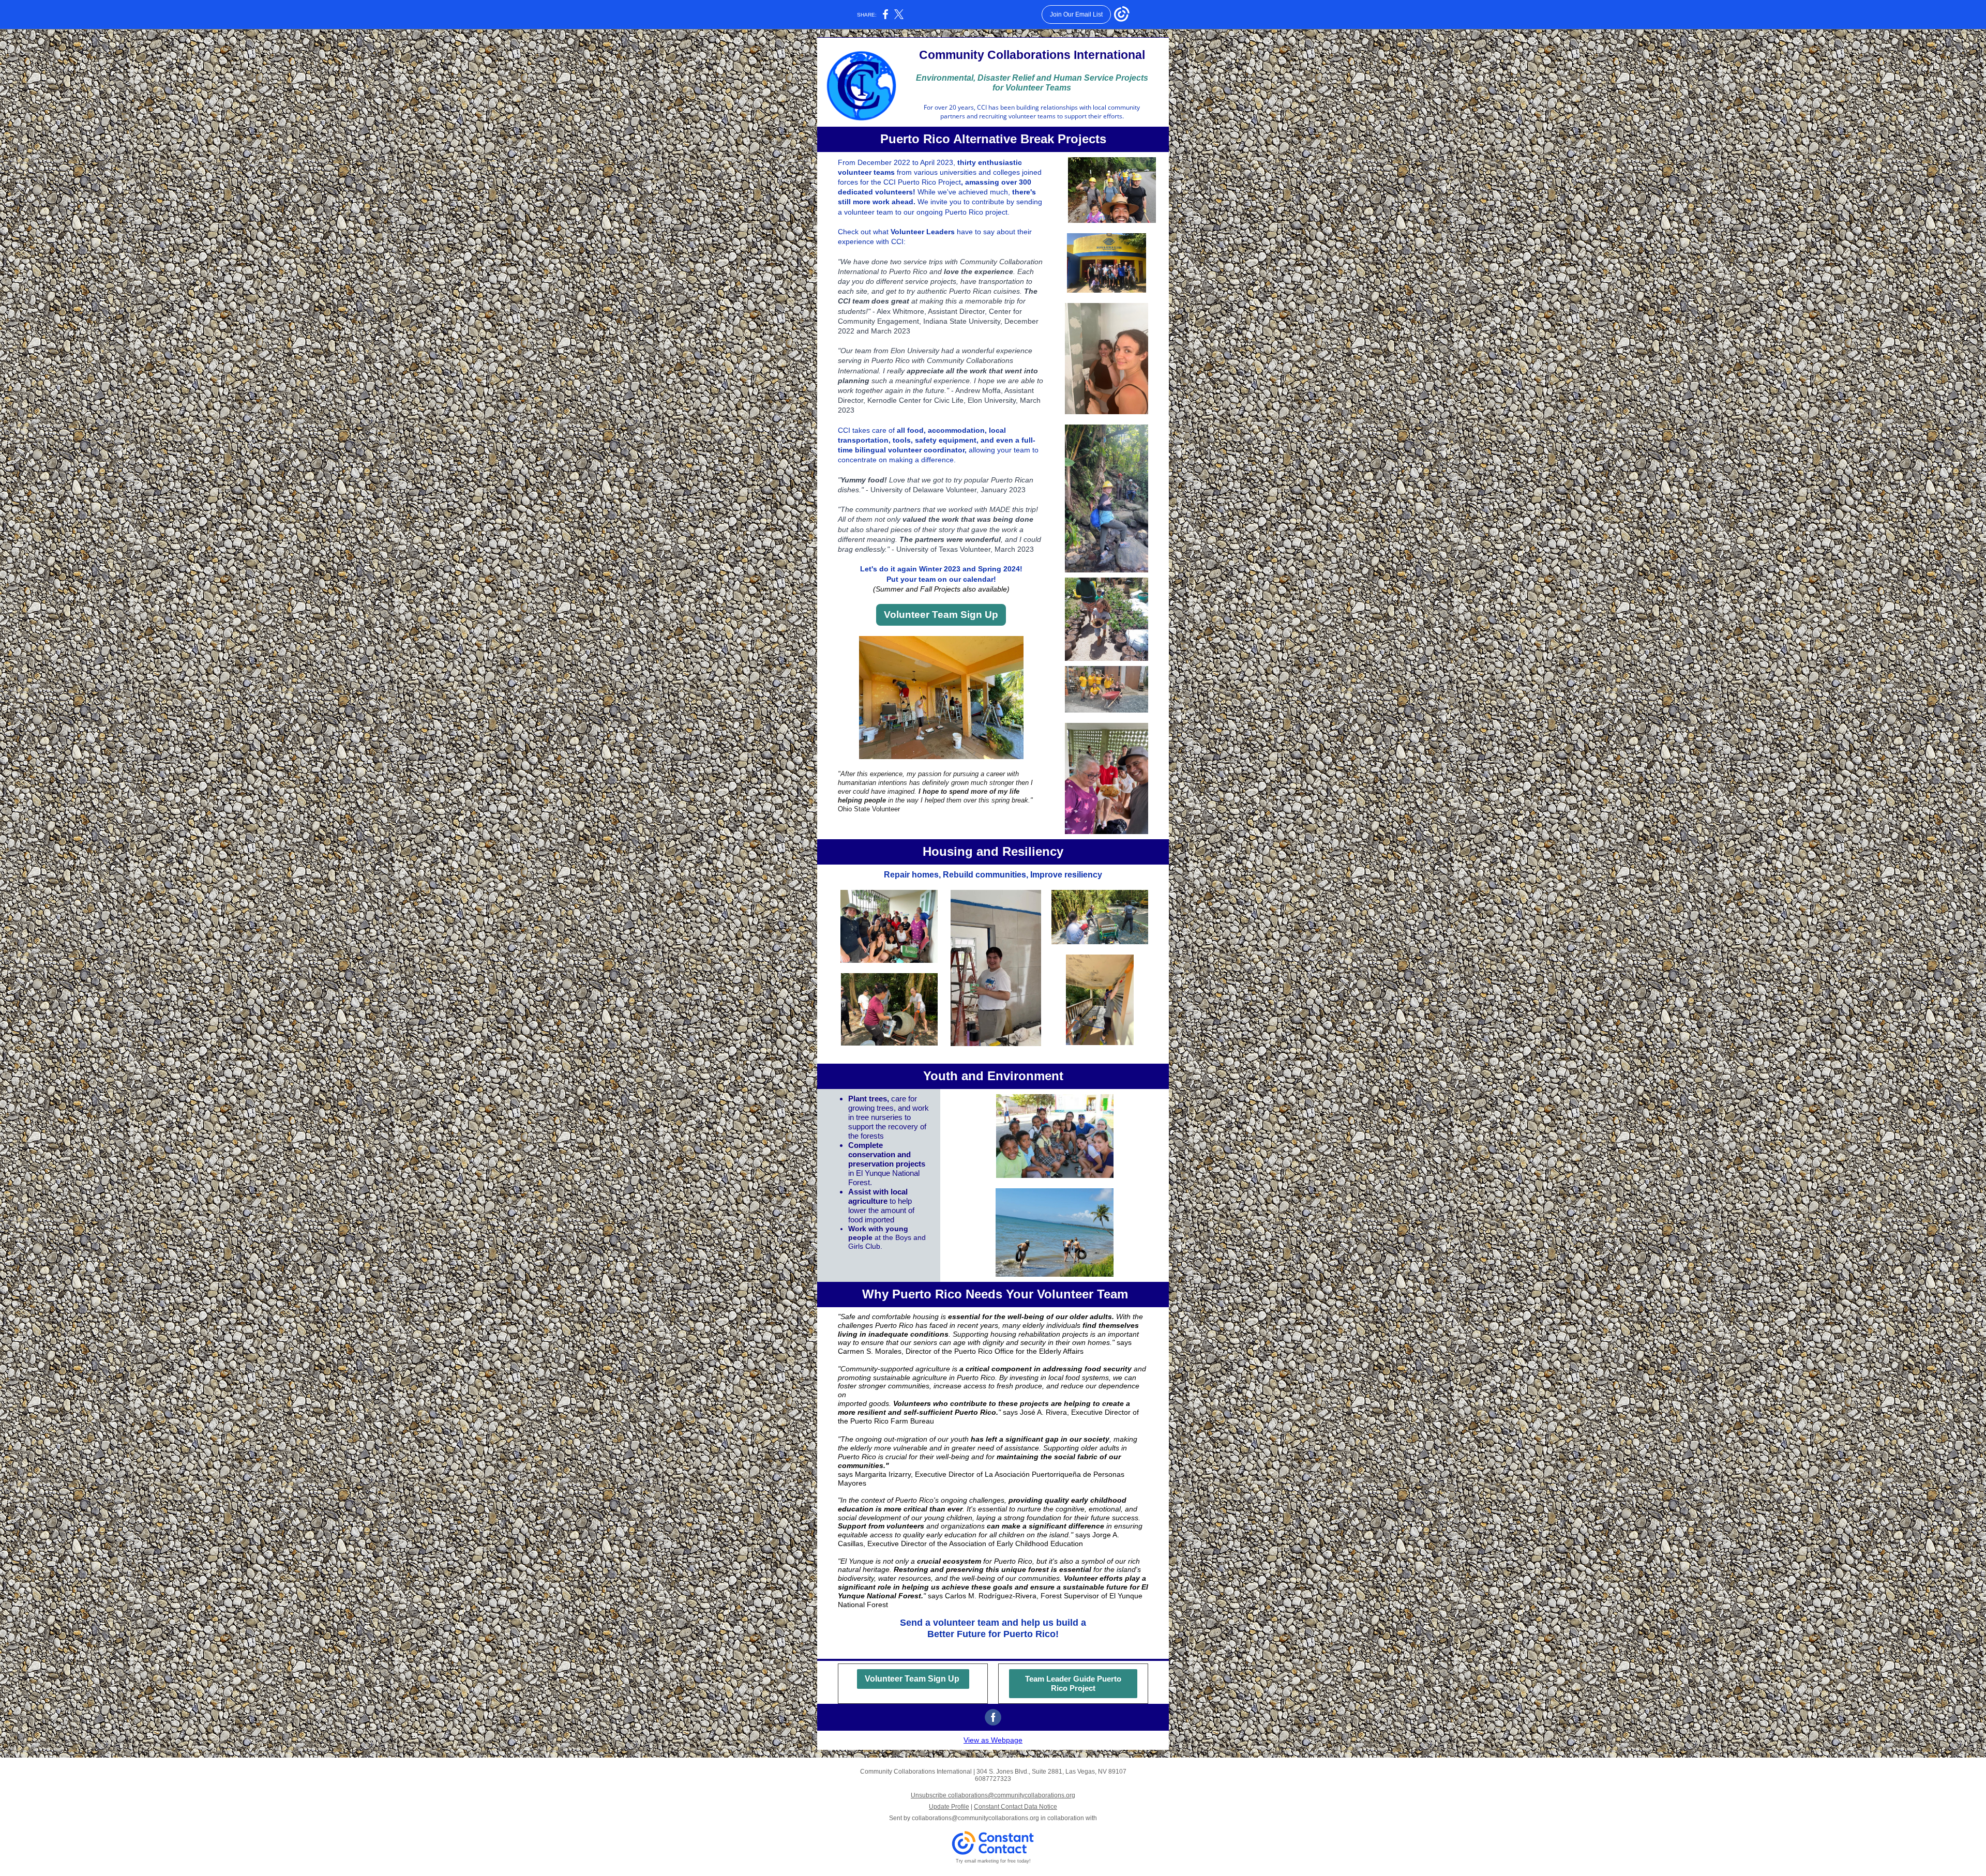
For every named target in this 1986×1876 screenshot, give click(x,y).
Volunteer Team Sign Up (941, 615)
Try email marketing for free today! (993, 1861)
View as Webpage (993, 1740)
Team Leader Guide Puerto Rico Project (1073, 1683)
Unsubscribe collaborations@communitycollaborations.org (993, 1795)
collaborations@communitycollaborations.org (975, 1818)
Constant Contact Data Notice (1015, 1807)
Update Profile (949, 1807)
